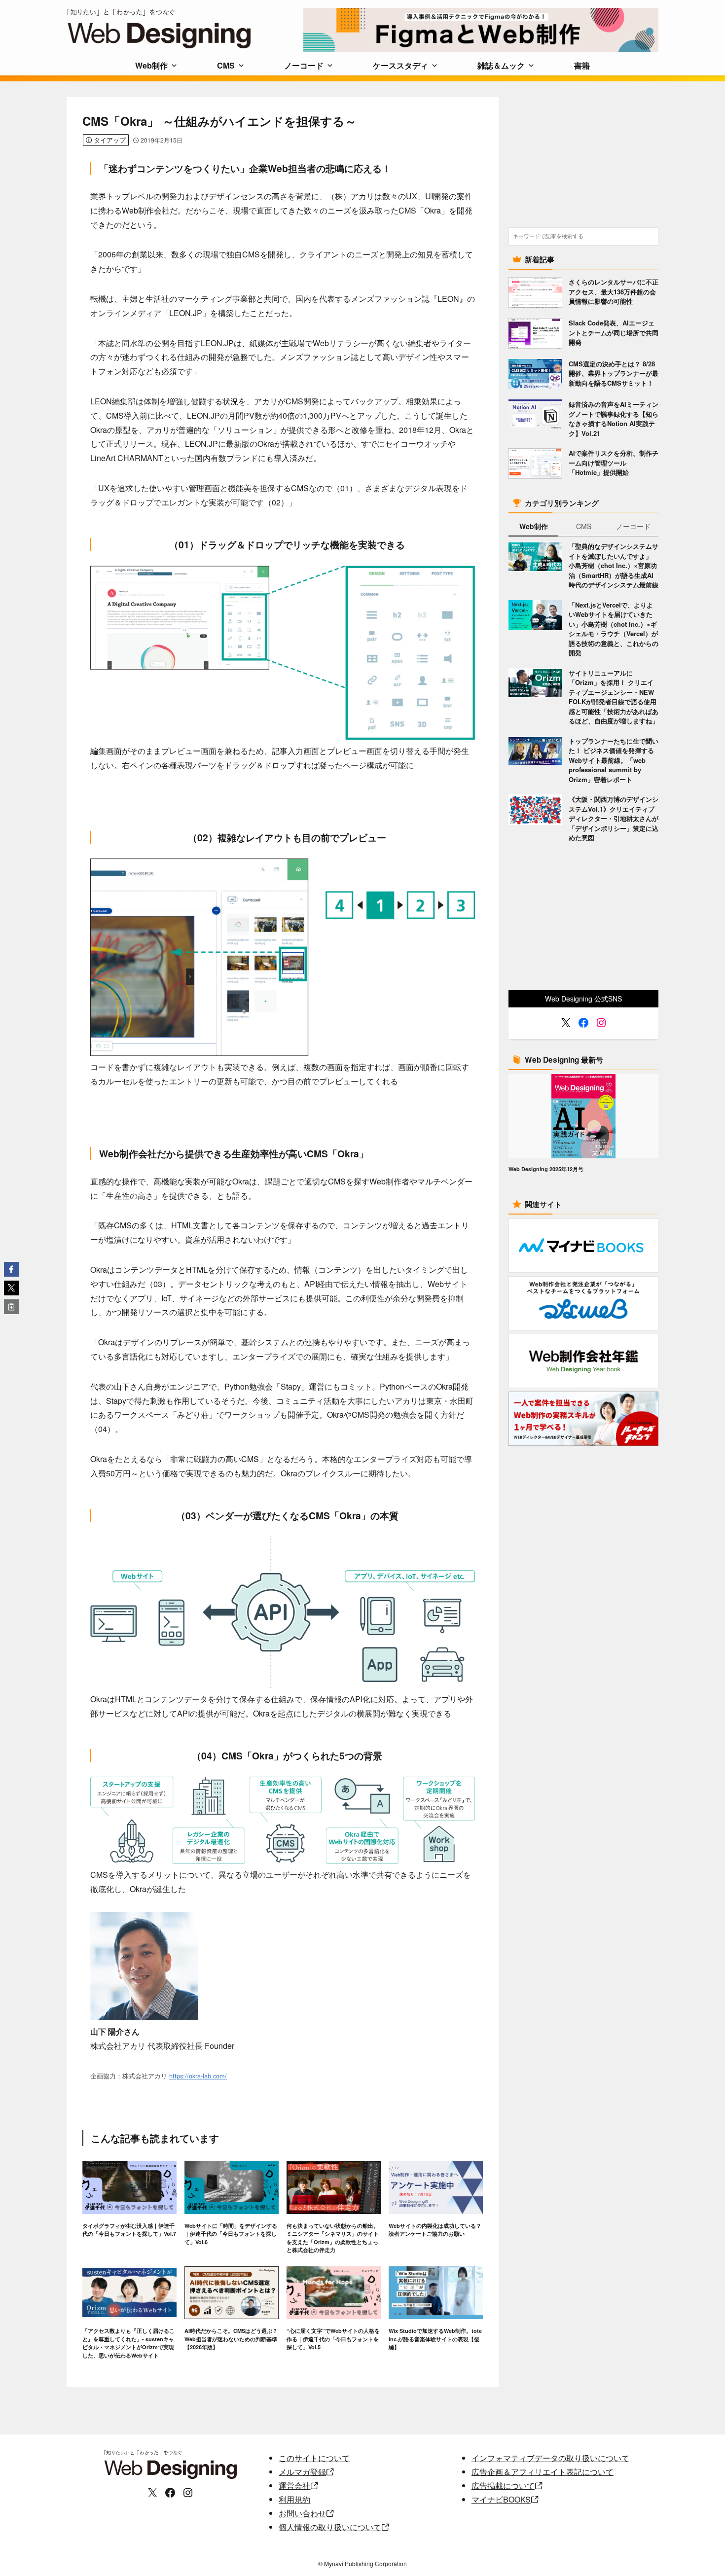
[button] (11, 1269)
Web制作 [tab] (534, 526)
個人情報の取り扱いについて (330, 2527)
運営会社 (294, 2486)
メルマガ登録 (302, 2472)
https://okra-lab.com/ (198, 2076)
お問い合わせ (302, 2513)
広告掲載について (503, 2486)
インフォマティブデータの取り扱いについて (550, 2458)
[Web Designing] (185, 29)
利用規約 (294, 2499)
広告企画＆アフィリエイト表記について (543, 2472)
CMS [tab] (584, 526)
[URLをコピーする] (11, 1307)
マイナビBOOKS (501, 2499)
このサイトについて (314, 2458)
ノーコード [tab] (633, 526)
